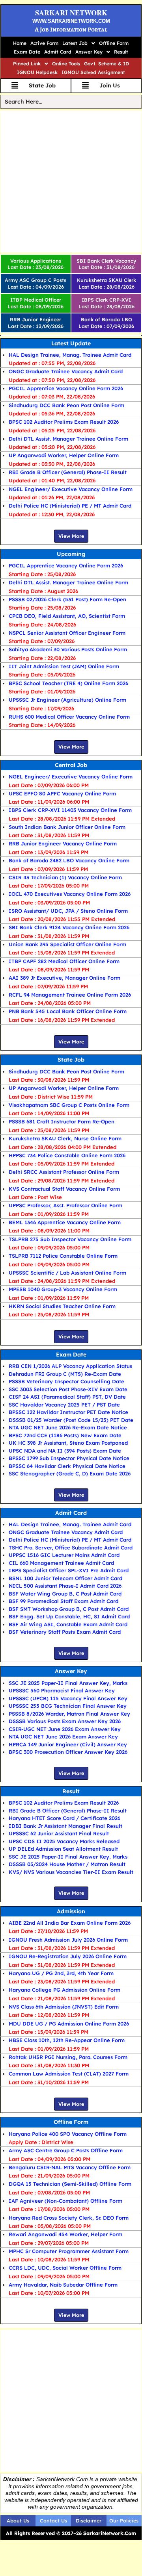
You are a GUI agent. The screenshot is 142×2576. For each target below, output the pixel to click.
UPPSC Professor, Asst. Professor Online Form (65, 1205)
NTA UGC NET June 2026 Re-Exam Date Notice (68, 1427)
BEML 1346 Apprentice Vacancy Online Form (65, 1222)
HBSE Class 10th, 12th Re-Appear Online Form (67, 2040)
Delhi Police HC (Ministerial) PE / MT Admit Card (70, 506)
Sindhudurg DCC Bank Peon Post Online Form (66, 405)
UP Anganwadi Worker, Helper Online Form (64, 455)
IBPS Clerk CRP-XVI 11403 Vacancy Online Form (70, 810)
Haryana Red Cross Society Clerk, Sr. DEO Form (69, 2218)
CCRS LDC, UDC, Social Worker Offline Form (65, 2268)
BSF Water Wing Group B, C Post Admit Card (65, 1594)
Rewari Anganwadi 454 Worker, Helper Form (65, 2234)
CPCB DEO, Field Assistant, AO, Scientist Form (67, 616)
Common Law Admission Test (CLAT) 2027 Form (69, 2074)
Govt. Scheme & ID (106, 64)
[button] (79, 43)
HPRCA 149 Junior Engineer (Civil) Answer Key (68, 1744)
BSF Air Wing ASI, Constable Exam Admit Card (68, 1624)
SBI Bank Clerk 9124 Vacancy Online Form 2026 (69, 927)
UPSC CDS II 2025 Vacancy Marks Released (64, 1841)
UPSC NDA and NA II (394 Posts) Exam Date (65, 1451)
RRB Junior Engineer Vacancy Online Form (63, 843)
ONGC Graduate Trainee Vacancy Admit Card (66, 371)
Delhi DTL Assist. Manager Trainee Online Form (68, 439)
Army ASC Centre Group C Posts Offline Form (66, 2150)
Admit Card (58, 52)
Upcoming (71, 554)
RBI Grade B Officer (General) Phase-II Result (68, 472)
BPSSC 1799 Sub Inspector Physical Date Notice (69, 1458)
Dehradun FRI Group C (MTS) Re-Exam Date (65, 1374)
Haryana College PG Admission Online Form (64, 1990)
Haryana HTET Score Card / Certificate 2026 (64, 1818)
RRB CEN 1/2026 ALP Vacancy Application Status (70, 1366)
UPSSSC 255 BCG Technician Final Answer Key (68, 1706)
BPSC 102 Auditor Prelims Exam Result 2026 (64, 422)
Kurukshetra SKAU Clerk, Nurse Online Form (65, 1138)
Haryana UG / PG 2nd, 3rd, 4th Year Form (61, 1973)
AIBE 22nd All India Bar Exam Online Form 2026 (70, 1923)
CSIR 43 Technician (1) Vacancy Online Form (65, 877)
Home (20, 43)
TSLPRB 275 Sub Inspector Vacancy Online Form (70, 1239)
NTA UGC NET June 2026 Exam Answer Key (63, 1736)
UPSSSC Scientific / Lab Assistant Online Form (67, 1273)
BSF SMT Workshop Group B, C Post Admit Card (69, 1609)
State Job (71, 1060)
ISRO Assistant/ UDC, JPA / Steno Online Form (68, 911)
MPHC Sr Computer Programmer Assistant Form (69, 2251)
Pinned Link (27, 64)
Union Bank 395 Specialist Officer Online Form (67, 944)
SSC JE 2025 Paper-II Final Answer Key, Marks (68, 1683)
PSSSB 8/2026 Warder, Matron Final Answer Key (69, 1714)
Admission (71, 1911)
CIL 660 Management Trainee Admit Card (61, 1563)
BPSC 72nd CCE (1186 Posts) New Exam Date (65, 1435)
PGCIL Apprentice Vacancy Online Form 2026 (66, 388)
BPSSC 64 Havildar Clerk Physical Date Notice (67, 1466)
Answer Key (89, 52)
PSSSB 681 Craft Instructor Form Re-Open (62, 1121)
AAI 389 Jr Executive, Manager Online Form (64, 978)
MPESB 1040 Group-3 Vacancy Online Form (63, 1289)
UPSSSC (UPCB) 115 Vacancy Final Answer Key (68, 1698)
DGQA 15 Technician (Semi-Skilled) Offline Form (70, 2184)
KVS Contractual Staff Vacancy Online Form (64, 1189)
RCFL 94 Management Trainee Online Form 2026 (70, 995)
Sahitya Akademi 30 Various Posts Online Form (68, 649)
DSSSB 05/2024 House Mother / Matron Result (67, 1864)
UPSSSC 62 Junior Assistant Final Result (59, 1833)
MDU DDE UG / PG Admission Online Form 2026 (69, 2024)
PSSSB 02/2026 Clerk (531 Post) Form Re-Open (67, 599)
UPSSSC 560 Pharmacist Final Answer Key (62, 1690)
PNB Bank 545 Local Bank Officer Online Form (68, 1011)
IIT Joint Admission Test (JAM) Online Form (64, 666)
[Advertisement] (71, 182)
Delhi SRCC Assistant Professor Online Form (64, 1172)
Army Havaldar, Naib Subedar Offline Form (63, 2285)
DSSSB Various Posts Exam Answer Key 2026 (65, 1721)
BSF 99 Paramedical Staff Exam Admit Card (64, 1601)
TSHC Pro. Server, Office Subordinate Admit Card (71, 1547)
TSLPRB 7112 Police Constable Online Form (63, 1256)
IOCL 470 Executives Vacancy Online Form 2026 (70, 894)
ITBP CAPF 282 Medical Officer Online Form (64, 961)
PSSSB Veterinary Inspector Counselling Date (66, 1381)
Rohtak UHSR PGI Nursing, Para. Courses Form (68, 2057)
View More (71, 536)
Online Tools (66, 64)
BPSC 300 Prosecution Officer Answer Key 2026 (68, 1752)
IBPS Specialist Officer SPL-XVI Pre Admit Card (69, 1570)
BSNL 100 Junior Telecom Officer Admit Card (65, 1578)
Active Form (44, 43)
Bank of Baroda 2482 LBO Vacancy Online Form (69, 860)
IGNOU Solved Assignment (93, 72)
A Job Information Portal (71, 30)
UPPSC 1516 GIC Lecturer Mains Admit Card (64, 1555)
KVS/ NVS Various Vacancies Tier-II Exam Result (71, 1872)
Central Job (71, 765)
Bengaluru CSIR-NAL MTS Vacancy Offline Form (70, 2167)
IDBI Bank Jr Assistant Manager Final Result (65, 1826)
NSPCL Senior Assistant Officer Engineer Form (67, 633)
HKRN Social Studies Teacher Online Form (62, 1306)
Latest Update (71, 343)
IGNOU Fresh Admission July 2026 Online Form (68, 1940)
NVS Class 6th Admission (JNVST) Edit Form (64, 2007)
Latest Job (75, 43)
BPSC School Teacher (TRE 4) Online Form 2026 (68, 683)
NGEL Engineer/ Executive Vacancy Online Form (71, 489)
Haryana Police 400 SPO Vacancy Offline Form (68, 2134)
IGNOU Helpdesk (37, 72)
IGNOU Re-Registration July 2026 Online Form (68, 1956)
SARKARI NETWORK (71, 13)
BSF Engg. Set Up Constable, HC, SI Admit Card (69, 1616)
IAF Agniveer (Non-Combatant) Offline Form (65, 2201)
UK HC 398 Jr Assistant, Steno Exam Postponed (68, 1443)
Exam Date (27, 52)
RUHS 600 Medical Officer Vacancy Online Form (69, 717)
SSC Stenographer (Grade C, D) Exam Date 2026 (70, 1473)
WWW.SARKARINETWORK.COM (71, 21)
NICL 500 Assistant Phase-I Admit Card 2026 (65, 1586)
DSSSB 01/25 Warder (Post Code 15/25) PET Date (71, 1420)
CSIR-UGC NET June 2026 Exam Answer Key (65, 1729)
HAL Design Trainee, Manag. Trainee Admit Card (70, 355)
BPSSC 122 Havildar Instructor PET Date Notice (68, 1412)
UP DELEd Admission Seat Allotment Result (63, 1849)
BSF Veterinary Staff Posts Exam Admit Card (65, 1632)
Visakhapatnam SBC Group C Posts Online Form (69, 1105)
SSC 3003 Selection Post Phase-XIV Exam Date (68, 1389)
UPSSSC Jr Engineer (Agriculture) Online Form (67, 700)
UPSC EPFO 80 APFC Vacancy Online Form (62, 793)
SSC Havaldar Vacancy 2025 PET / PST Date (64, 1405)
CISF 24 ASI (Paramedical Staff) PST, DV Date (67, 1397)
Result (121, 52)
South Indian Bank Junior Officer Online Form (67, 827)
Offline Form (114, 43)
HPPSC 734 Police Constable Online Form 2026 (67, 1155)
